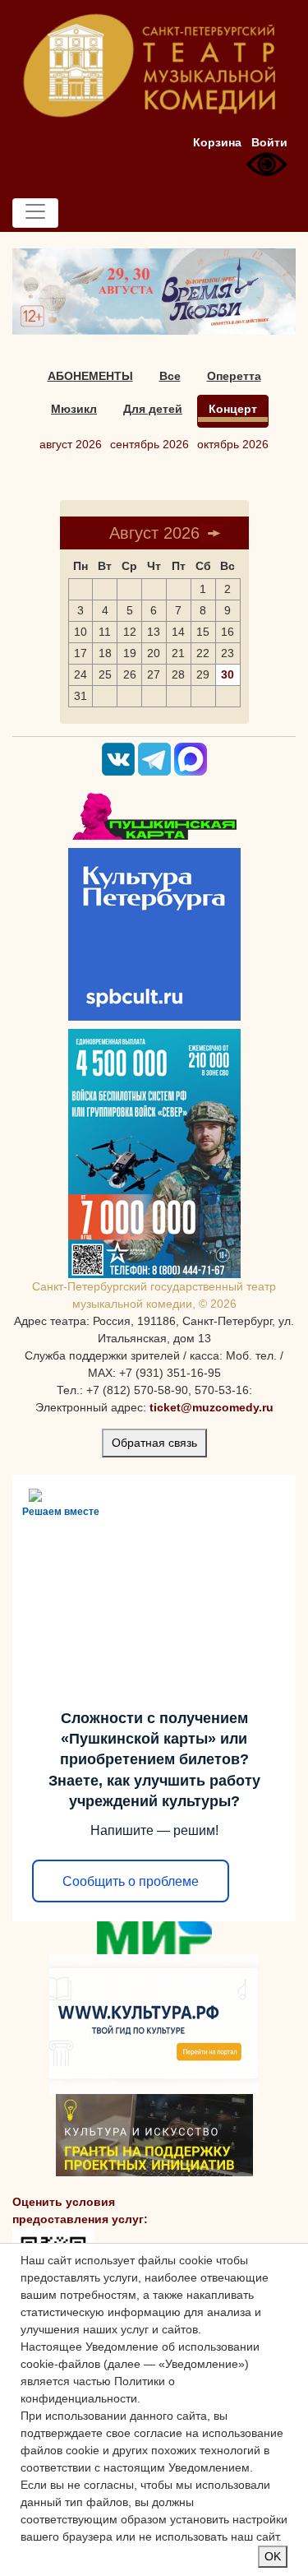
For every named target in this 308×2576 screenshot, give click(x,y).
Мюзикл (74, 409)
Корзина (217, 142)
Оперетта (234, 376)
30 (228, 674)
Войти (269, 142)
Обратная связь (154, 1443)
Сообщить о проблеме (131, 1881)
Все (170, 376)
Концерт (233, 409)
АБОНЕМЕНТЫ (90, 376)
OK (273, 2556)
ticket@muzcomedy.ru (211, 1407)
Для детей (153, 409)
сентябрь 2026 (149, 444)
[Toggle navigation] (35, 213)
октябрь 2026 (233, 444)
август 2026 (71, 444)
